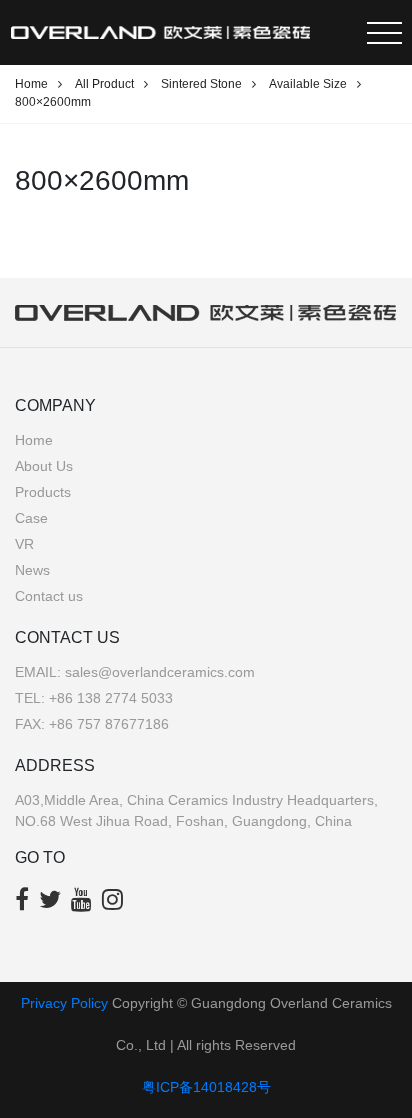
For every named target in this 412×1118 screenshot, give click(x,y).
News (32, 570)
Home (31, 84)
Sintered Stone (201, 84)
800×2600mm (53, 102)
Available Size (308, 84)
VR (24, 544)
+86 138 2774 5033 (111, 698)
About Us (44, 466)
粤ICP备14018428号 (206, 1087)
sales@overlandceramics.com (160, 672)
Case (31, 518)
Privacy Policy (64, 1003)
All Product (104, 84)
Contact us (49, 596)
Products (43, 492)
